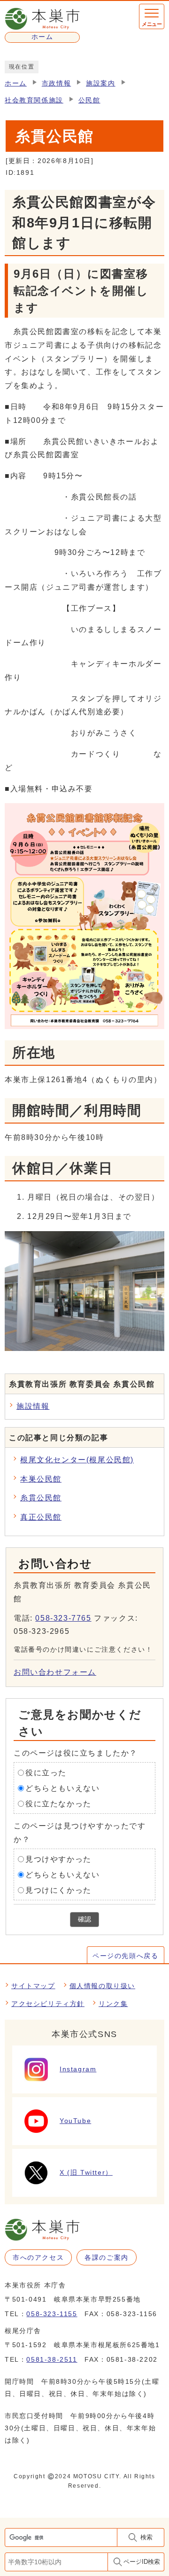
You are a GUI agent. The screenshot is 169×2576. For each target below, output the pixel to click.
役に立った (46, 1773)
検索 (146, 2537)
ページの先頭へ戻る (125, 1956)
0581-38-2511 (52, 2359)
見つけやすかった (58, 1859)
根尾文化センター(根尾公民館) (77, 1460)
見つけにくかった (58, 1890)
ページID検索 (142, 2562)
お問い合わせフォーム (55, 1672)
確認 (84, 1919)
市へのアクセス (38, 2257)
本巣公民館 (41, 1479)
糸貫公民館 (41, 1498)
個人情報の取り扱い (102, 1986)
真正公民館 (41, 1517)
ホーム (16, 83)
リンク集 (113, 2004)
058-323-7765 (63, 1618)
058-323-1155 (52, 2314)
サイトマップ (33, 1986)
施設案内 (100, 83)
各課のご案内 (107, 2257)
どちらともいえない (62, 1788)
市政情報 (56, 83)
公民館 (89, 100)
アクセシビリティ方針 (48, 2004)
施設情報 (33, 1406)
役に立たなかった (58, 1803)
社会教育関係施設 (34, 100)
